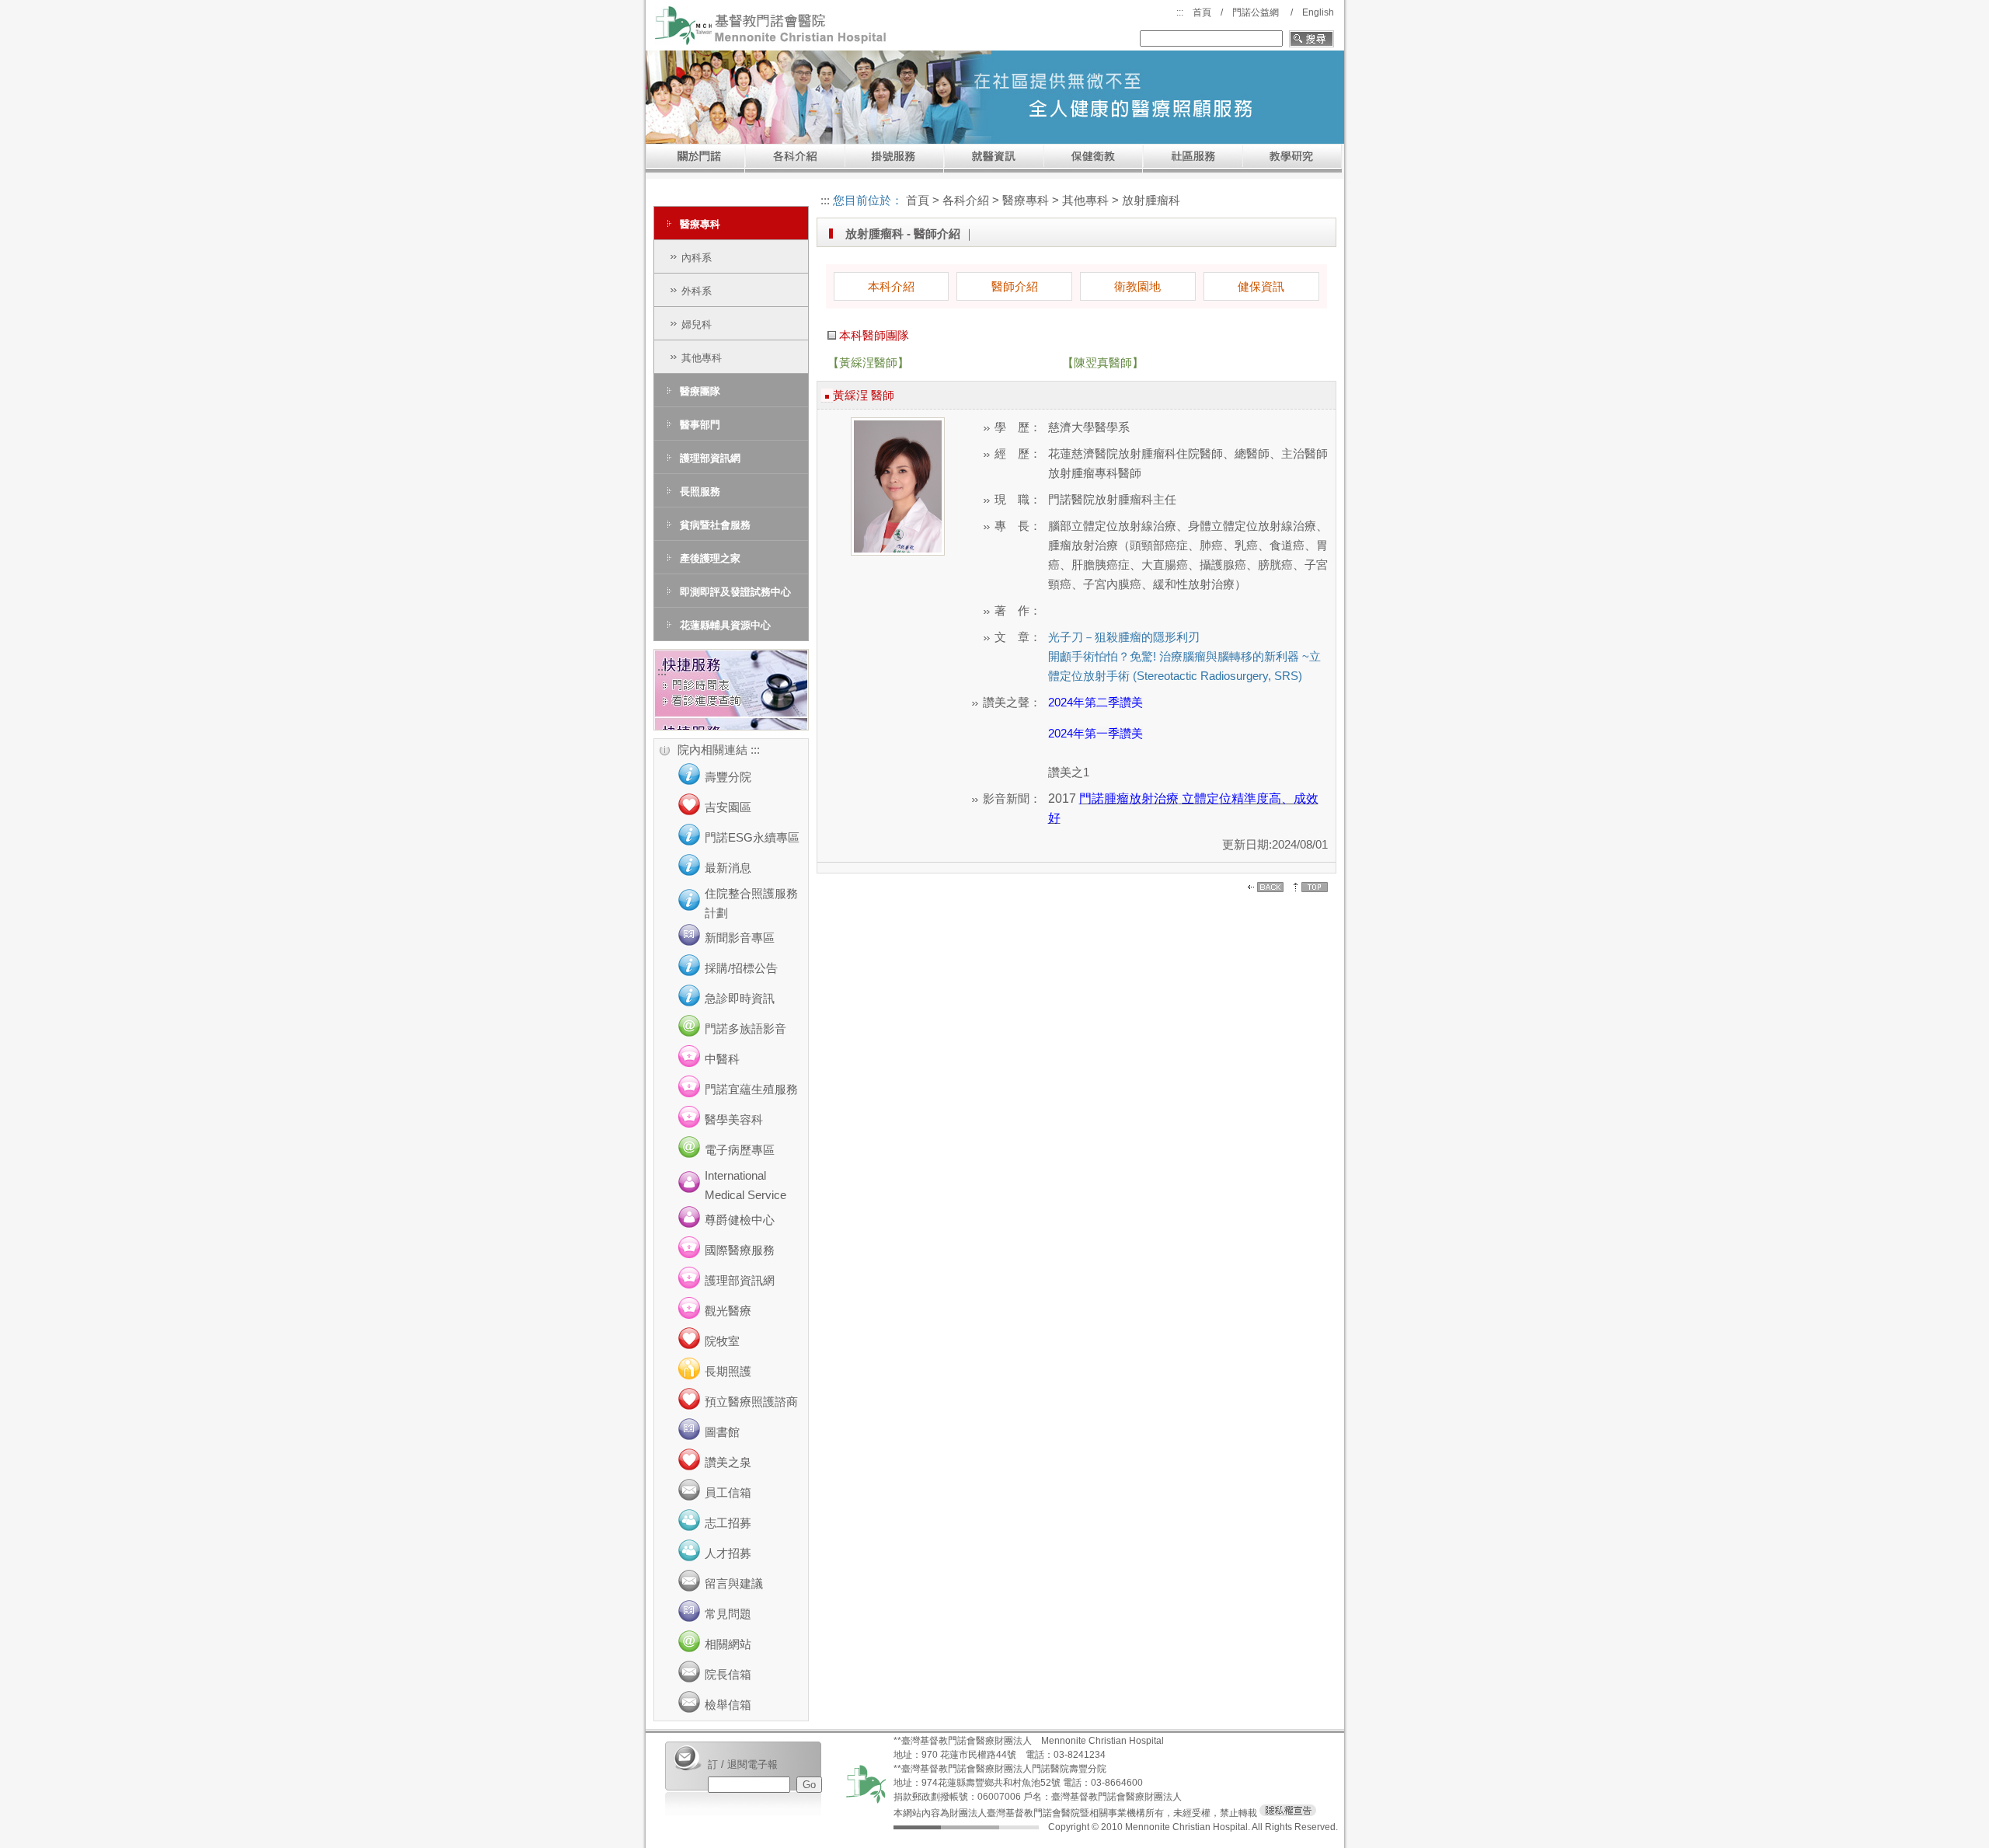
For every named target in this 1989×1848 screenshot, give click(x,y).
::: (1180, 12)
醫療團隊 (700, 391)
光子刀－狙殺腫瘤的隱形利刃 (1124, 637)
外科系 (697, 291)
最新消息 (728, 868)
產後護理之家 (710, 558)
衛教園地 (1137, 286)
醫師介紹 (1015, 286)
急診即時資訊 (740, 998)
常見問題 (728, 1614)
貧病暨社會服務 (715, 525)
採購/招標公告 (741, 968)
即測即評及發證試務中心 (735, 592)
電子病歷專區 (740, 1150)
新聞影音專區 (740, 938)
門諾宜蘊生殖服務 (751, 1089)
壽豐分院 (728, 777)
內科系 (697, 258)
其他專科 (702, 358)
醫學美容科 (734, 1119)
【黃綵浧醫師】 (868, 363)
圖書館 (722, 1432)
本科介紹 (891, 286)
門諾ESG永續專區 (752, 837)
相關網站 (728, 1644)
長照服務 (700, 492)
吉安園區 (728, 807)
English (1318, 12)
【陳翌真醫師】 (1103, 363)
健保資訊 (1261, 286)
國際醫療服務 (740, 1250)
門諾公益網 (1256, 12)
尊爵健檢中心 (740, 1220)
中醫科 (722, 1059)
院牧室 (722, 1341)
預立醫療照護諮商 (751, 1402)
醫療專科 (700, 224)
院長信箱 (728, 1674)
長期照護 (728, 1371)
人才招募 (728, 1553)
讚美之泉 (728, 1462)
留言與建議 (734, 1583)
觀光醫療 (728, 1311)
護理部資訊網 (710, 458)
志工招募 (728, 1523)
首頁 (1202, 12)
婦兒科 (697, 324)
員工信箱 (728, 1492)
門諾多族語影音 (745, 1029)
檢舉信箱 (728, 1705)
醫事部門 (700, 425)
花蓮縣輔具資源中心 (725, 625)
